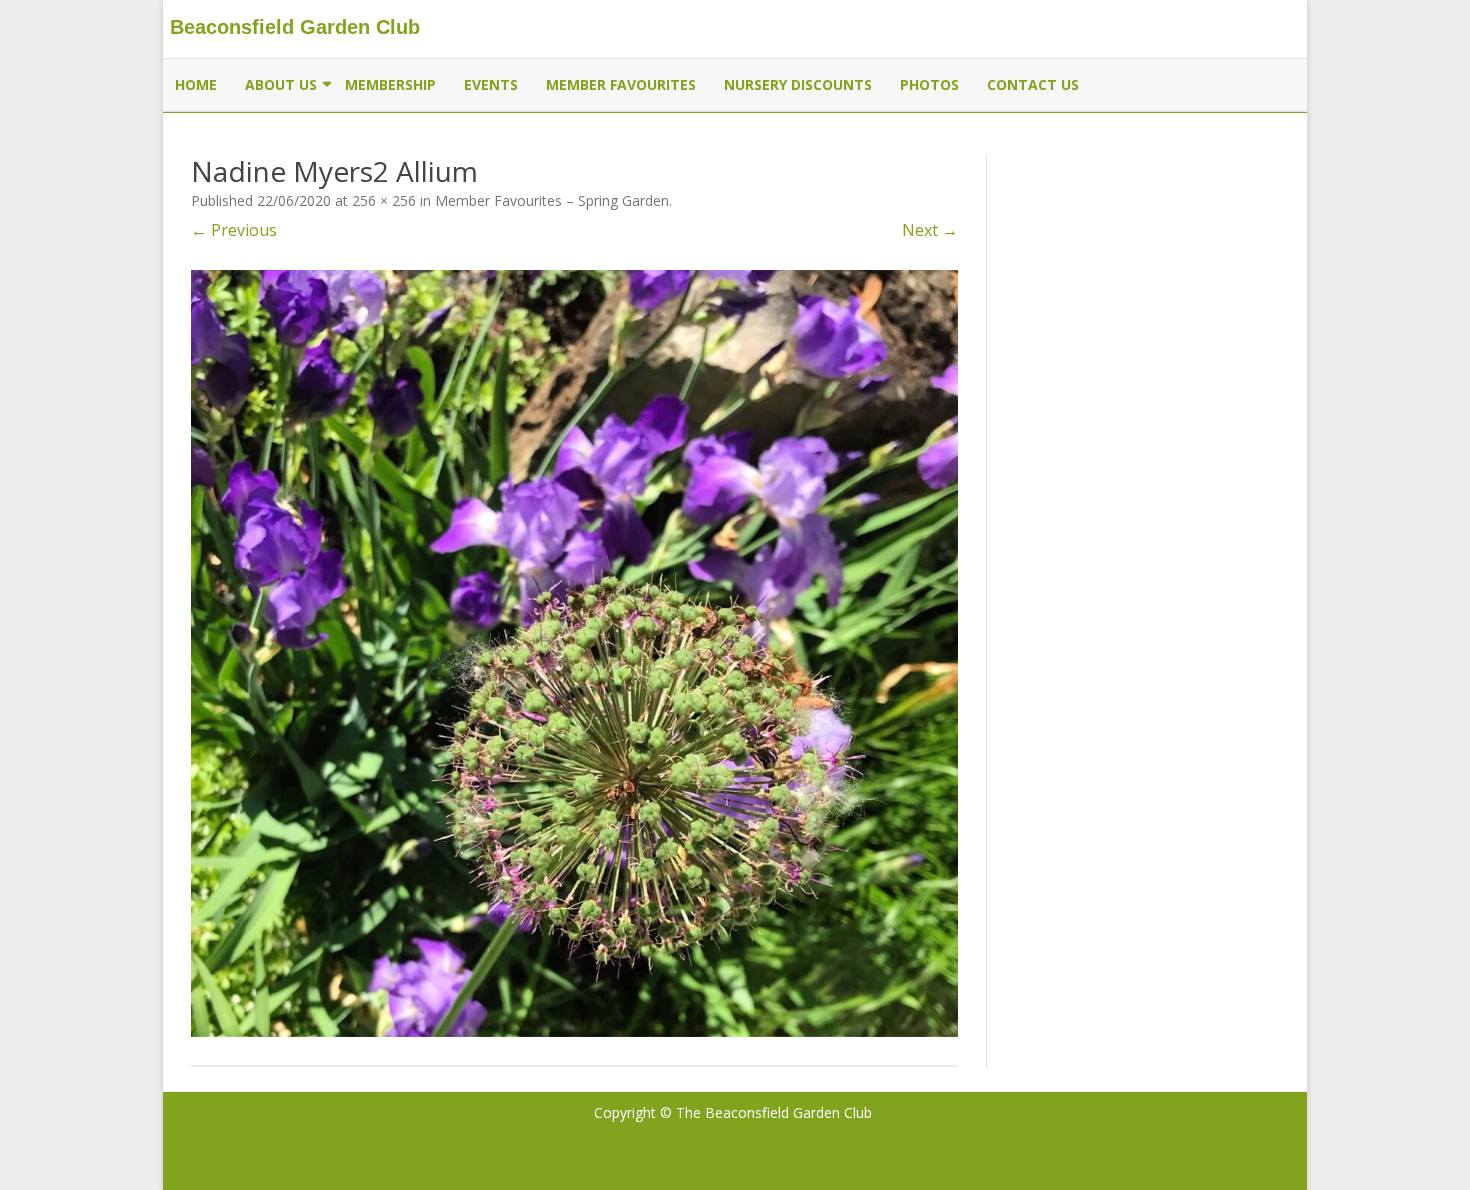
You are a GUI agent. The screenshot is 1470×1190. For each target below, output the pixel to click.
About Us (281, 84)
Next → (930, 230)
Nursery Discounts (798, 84)
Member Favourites (621, 84)
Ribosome (1081, 1112)
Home (196, 84)
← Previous (234, 230)
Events (491, 84)
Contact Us (1033, 84)
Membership (390, 84)
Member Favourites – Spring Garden (552, 200)
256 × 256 (384, 200)
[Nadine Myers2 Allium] (574, 653)
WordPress (1236, 1140)
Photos (929, 84)
